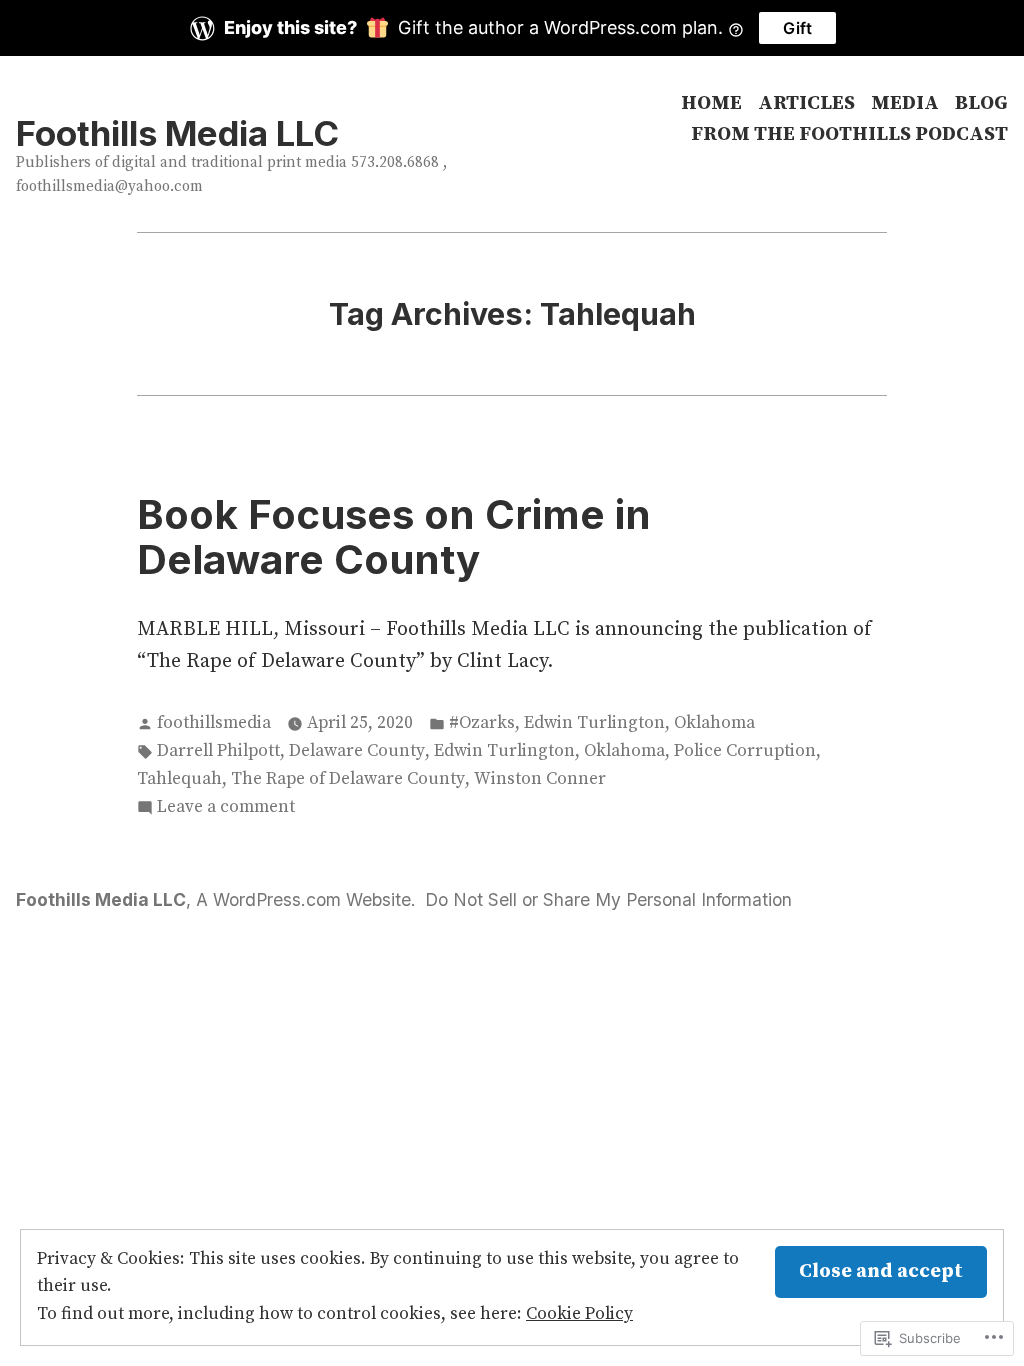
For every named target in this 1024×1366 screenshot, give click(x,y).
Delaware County (357, 751)
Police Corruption (745, 751)
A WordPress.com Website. (306, 899)
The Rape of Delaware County (348, 779)
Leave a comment (226, 808)
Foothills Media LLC (177, 133)
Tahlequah (179, 779)
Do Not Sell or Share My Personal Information (608, 899)
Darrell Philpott (218, 751)
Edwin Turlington (594, 723)
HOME (711, 103)
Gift (797, 28)
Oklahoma (714, 723)
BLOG (981, 103)
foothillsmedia (214, 723)
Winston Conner (540, 779)
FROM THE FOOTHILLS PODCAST (849, 135)
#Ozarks (482, 723)
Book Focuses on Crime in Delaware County (394, 537)
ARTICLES (806, 103)
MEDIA (905, 103)
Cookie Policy (579, 1314)
